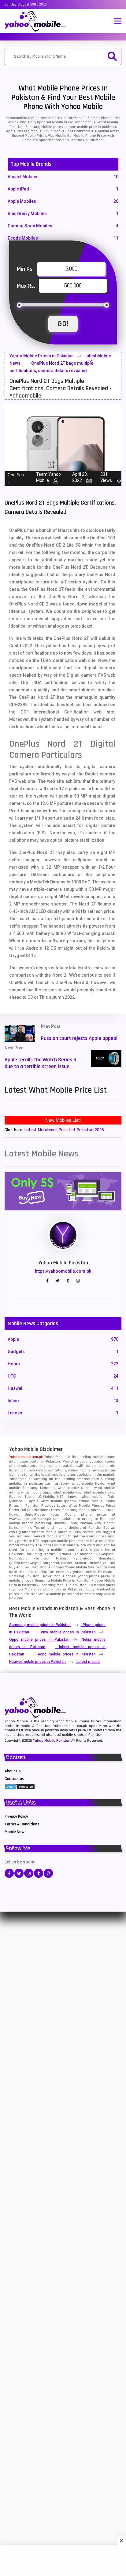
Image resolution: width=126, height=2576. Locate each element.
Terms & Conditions (22, 1824)
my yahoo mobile (82, 1572)
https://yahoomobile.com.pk (63, 1271)
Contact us (14, 1779)
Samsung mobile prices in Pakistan (40, 1625)
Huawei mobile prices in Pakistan (37, 1662)
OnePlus (16, 475)
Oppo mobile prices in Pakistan (39, 1640)
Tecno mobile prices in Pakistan (66, 1654)
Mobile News (16, 1832)
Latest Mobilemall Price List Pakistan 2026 (64, 1130)
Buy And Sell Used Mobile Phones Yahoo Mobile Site (52, 1567)
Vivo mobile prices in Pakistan (68, 1632)
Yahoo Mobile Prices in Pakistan (42, 356)
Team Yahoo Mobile (48, 477)
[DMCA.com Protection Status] (20, 1786)
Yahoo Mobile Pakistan (52, 1741)
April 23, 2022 (80, 477)
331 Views (106, 477)
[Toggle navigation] (118, 22)
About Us (13, 1771)
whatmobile (106, 1589)
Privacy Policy (16, 1817)
